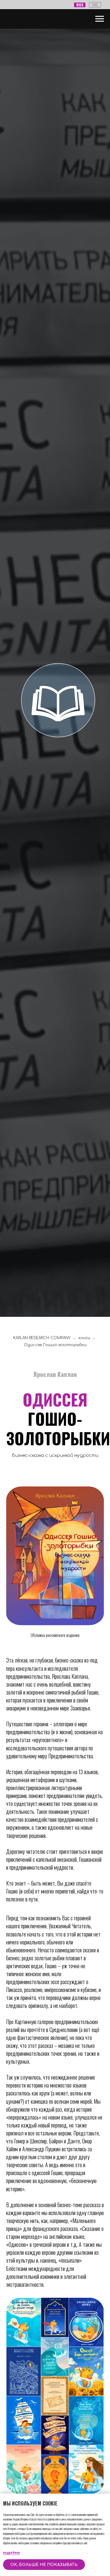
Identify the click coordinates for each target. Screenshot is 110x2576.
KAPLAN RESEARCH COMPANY (42, 1338)
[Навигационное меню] (100, 19)
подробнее (11, 2552)
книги (84, 1338)
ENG (95, 5)
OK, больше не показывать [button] (44, 2565)
